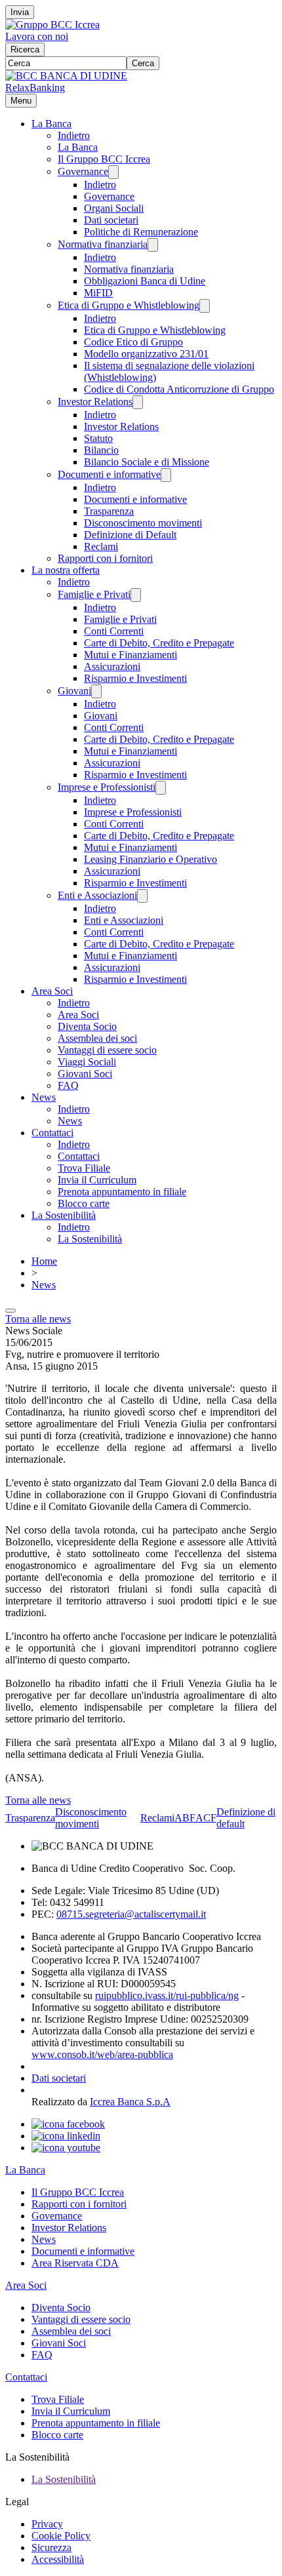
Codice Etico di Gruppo (133, 342)
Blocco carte (84, 1203)
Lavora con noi (37, 36)
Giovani (74, 691)
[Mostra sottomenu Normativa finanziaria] (153, 245)
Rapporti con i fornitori (105, 558)
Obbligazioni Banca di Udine (145, 281)
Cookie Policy (61, 2536)
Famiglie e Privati (94, 594)
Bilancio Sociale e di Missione (147, 462)
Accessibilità (58, 2559)
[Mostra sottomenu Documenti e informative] (166, 475)
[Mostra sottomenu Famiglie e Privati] (136, 595)
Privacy (47, 2524)
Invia (20, 12)
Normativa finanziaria (103, 244)
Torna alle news (38, 1319)
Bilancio (101, 450)
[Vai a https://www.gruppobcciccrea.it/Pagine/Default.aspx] (52, 25)
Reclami (101, 546)
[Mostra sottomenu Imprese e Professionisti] (161, 788)
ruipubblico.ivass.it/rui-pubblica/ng (167, 1995)
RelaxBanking (35, 88)
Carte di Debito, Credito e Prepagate (159, 643)
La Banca (51, 124)
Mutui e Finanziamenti (131, 655)
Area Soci (52, 991)
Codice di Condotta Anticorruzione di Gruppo (179, 389)
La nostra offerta (66, 570)
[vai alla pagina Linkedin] (66, 2136)
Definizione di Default (130, 535)
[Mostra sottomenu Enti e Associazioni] (142, 896)
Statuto (98, 438)
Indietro (74, 135)
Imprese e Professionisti (107, 787)
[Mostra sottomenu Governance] (113, 172)
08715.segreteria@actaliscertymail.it (131, 1914)
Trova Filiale (84, 1168)
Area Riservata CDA (75, 2263)
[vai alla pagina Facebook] (68, 2124)
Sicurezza (51, 2547)
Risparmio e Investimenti (135, 678)
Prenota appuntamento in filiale (122, 1192)
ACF (206, 1818)
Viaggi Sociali (87, 1062)
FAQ (68, 1085)
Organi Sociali (114, 208)
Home (44, 1261)
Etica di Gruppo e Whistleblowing (129, 305)
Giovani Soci (85, 1074)
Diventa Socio (87, 1026)
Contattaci (52, 1133)
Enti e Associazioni (97, 895)
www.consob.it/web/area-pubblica (102, 2054)
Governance (83, 171)
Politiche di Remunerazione (141, 232)
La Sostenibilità (64, 1215)
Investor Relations (95, 402)
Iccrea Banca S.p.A (130, 2102)
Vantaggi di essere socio (107, 1050)
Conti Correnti (114, 631)
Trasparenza (109, 511)
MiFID (98, 293)
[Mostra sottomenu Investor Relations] (138, 402)
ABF (185, 1818)
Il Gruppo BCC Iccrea (104, 159)
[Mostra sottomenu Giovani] (96, 691)
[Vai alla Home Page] (66, 76)
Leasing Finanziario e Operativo (151, 859)
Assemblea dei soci (97, 1038)
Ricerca (25, 50)
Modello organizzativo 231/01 (146, 354)
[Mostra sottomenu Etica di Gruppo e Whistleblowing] (205, 306)
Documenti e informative (109, 474)
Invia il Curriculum (97, 1180)
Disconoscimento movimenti (143, 523)
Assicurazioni (112, 666)
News (44, 1097)
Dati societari (111, 220)
